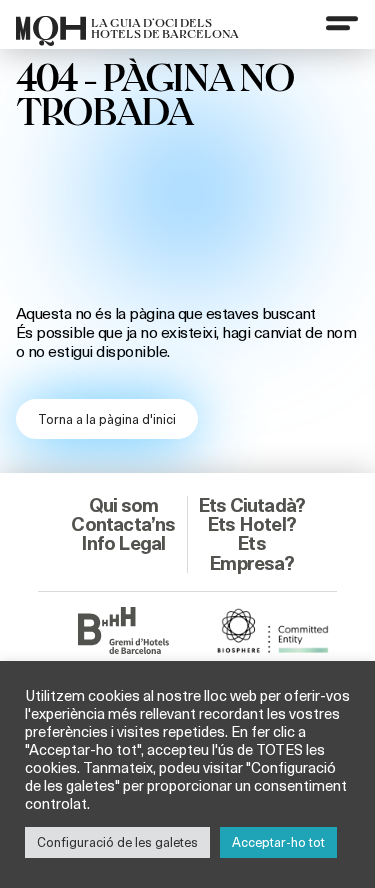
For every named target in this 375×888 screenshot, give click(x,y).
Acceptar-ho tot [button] (278, 842)
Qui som (123, 505)
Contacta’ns (123, 524)
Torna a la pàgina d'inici (107, 419)
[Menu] (342, 23)
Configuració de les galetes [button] (117, 842)
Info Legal (123, 543)
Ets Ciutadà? (251, 505)
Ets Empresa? (251, 552)
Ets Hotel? (251, 524)
